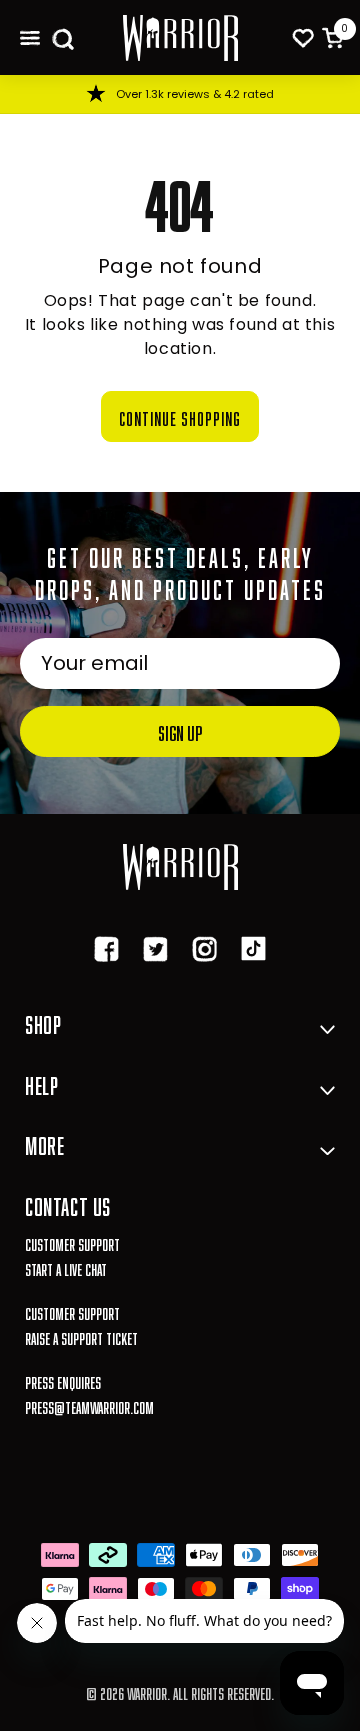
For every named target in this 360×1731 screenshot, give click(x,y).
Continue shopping (180, 416)
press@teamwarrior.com (89, 1405)
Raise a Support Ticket (81, 1336)
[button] (30, 38)
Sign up (180, 731)
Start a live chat (66, 1267)
